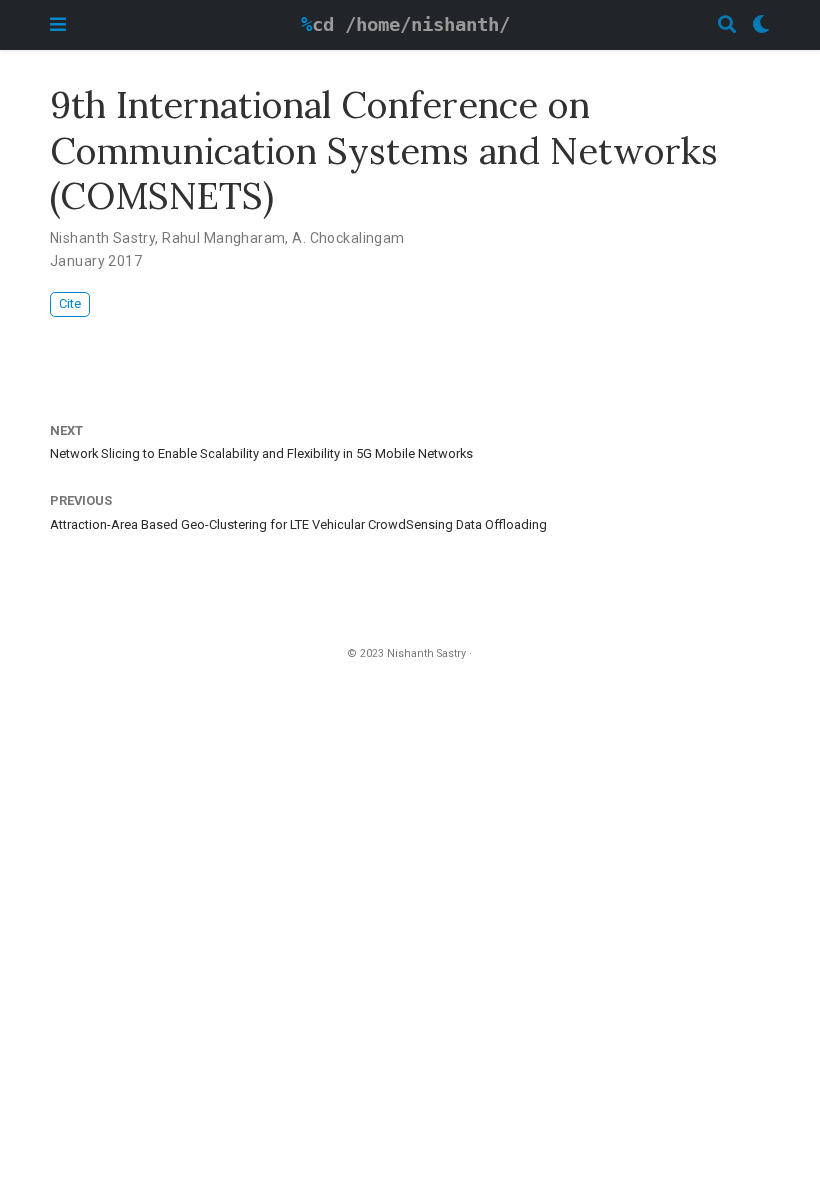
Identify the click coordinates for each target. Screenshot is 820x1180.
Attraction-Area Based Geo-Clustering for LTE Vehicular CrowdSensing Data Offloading (298, 524)
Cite (70, 303)
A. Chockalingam (348, 238)
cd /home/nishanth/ (411, 24)
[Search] (727, 25)
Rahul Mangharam (223, 238)
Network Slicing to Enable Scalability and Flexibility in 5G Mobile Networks (261, 453)
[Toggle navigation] (58, 24)
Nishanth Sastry (102, 238)
